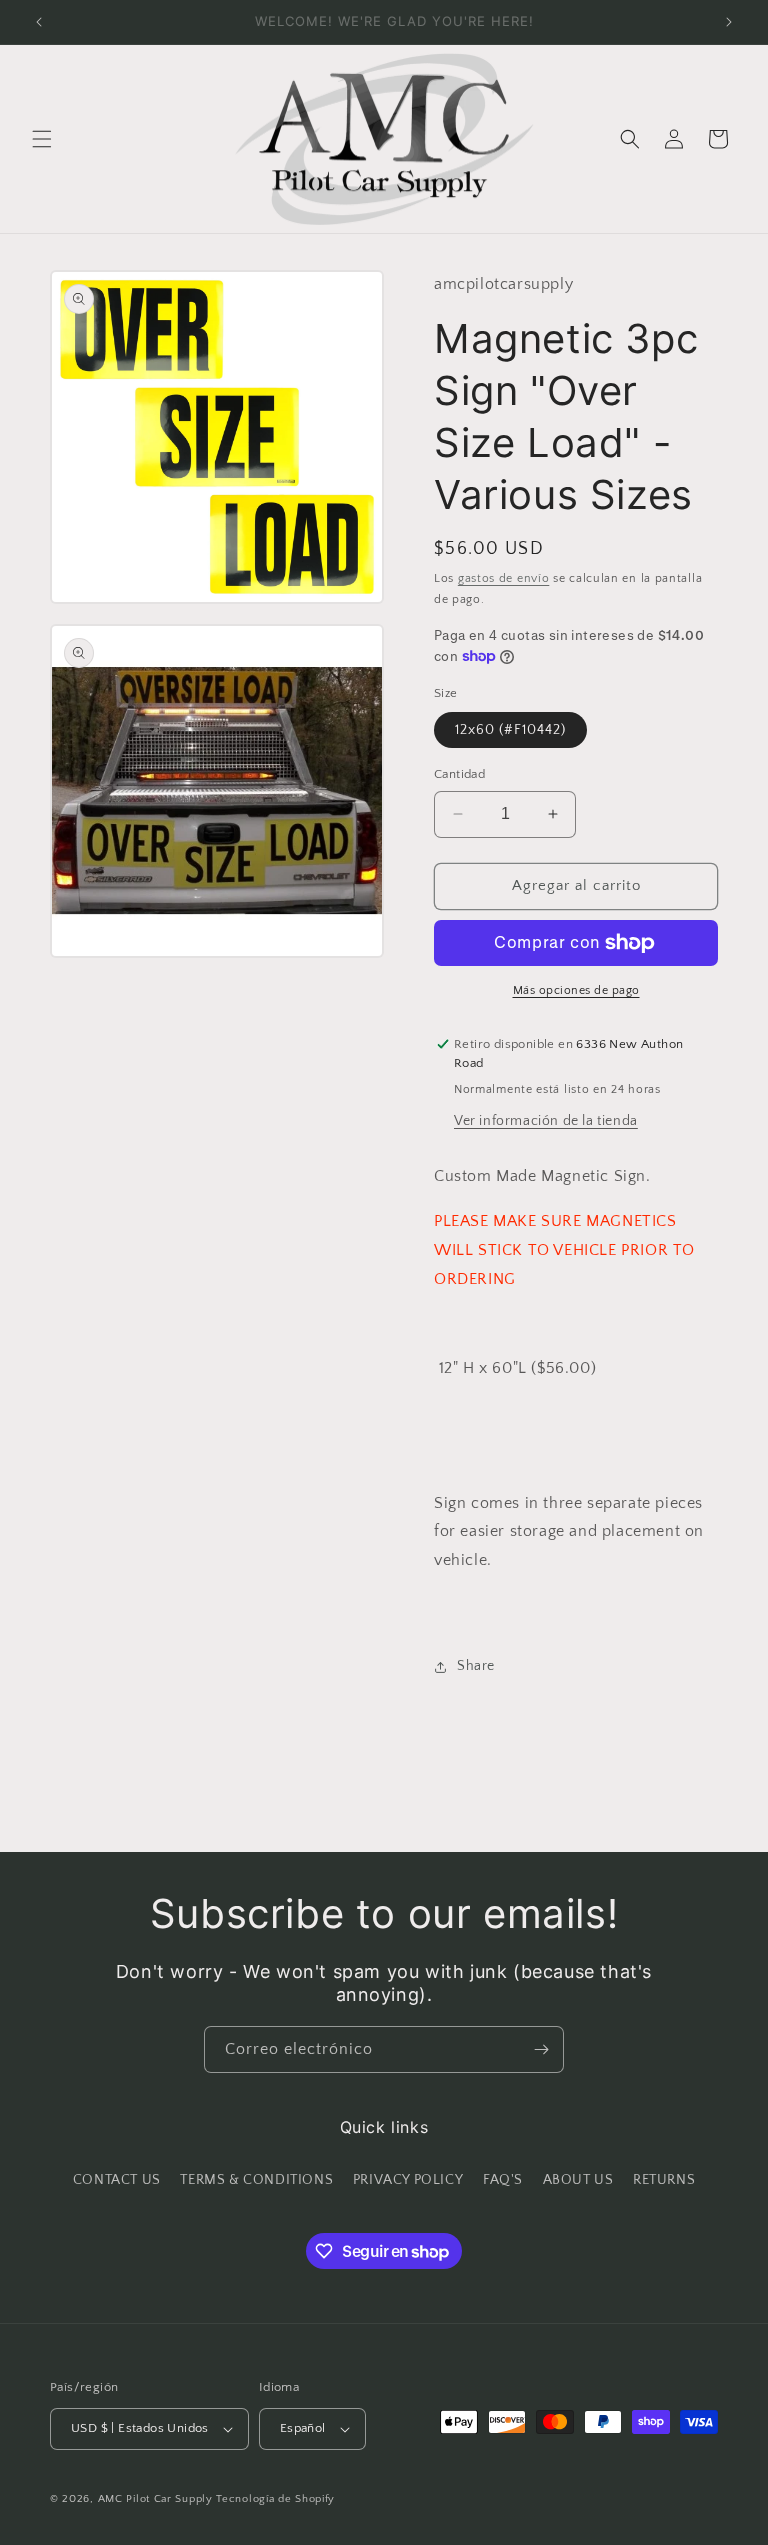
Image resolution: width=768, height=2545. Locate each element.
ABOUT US (578, 2180)
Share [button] (476, 1666)
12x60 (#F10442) (510, 730)
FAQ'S (503, 2180)
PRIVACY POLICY (408, 2180)
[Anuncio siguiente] (729, 22)
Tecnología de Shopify (275, 2499)
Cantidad (459, 774)
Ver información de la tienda (546, 1121)
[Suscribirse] (541, 2049)
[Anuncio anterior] (39, 22)
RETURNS (664, 2180)
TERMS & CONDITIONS (256, 2180)
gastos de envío (504, 578)
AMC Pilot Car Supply (155, 2499)
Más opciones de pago (576, 990)
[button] (42, 139)
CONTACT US (117, 2180)
